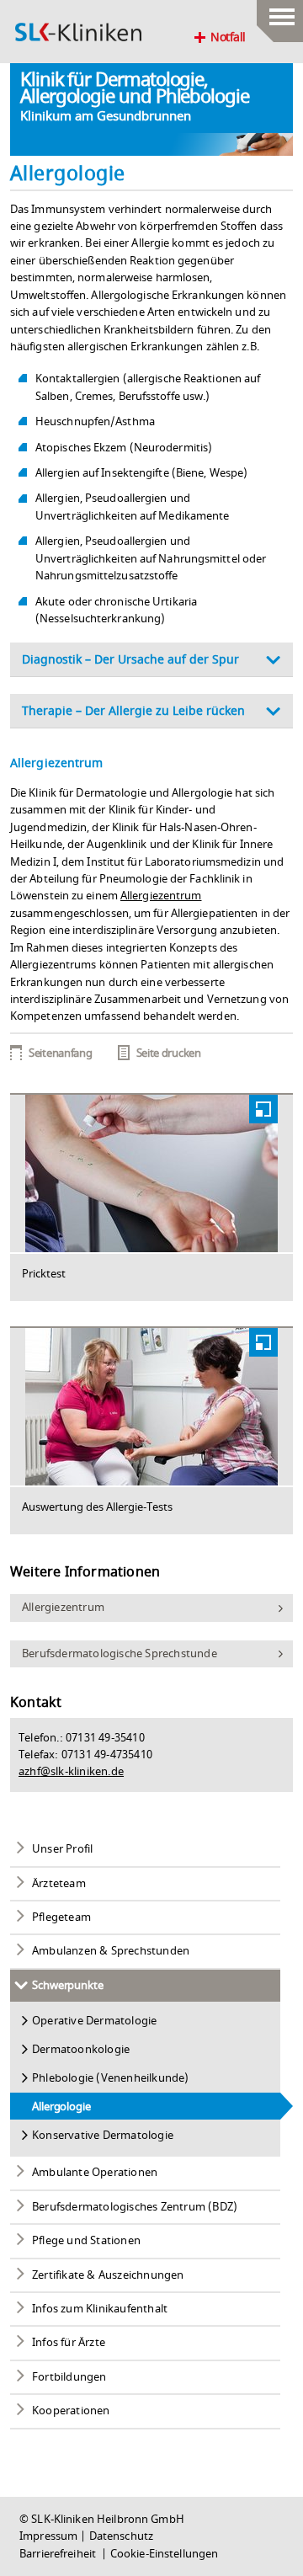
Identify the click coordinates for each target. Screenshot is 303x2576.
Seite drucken (169, 1053)
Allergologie (61, 2107)
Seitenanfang (60, 1053)
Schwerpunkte (68, 1986)
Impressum (48, 2536)
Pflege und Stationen (86, 2241)
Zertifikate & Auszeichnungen (108, 2275)
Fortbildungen (69, 2377)
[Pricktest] (151, 1173)
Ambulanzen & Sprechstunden (111, 1951)
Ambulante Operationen (95, 2173)
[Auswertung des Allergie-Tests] (151, 1407)
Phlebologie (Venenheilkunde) (111, 2078)
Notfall (228, 38)
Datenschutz (121, 2536)
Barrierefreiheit (59, 2554)
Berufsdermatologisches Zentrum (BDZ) (135, 2207)
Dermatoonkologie (81, 2050)
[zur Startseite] (78, 32)
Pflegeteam (61, 1917)
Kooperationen (71, 2411)
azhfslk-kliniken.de (71, 1772)
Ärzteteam (59, 1884)
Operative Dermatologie (94, 2021)
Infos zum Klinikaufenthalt (100, 2309)
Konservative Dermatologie (103, 2136)
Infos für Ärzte (69, 2343)
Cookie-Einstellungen (165, 2554)
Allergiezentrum (161, 896)
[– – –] (280, 13)
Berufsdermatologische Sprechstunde (120, 1654)
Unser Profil (62, 1849)
